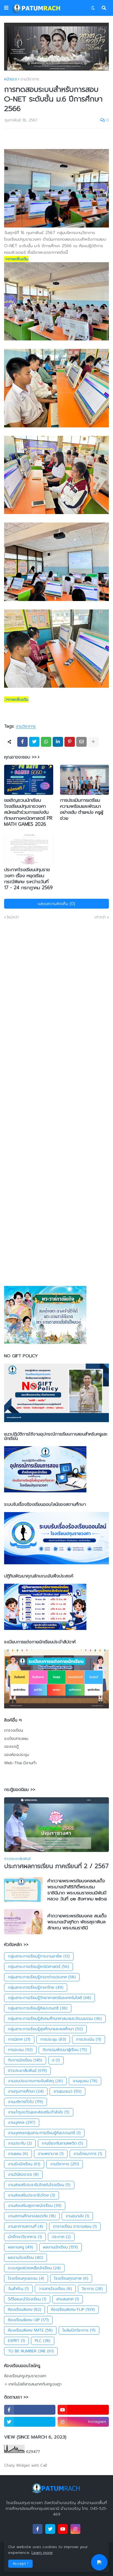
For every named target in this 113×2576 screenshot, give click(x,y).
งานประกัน (20, 2143)
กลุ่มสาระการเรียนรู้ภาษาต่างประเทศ (42, 1977)
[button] (6, 8)
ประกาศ (61, 2237)
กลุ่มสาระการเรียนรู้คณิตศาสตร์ (39, 1967)
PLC (43, 2341)
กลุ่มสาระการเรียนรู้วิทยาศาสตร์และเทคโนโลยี (50, 1998)
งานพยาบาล (51, 2154)
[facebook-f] (30, 2410)
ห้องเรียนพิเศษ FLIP (73, 2310)
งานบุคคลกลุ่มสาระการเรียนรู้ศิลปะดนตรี (44, 2133)
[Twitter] (34, 742)
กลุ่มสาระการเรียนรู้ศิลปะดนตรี (38, 2008)
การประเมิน (89, 2039)
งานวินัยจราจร (23, 2174)
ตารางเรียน (14, 1731)
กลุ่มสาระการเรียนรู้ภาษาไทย (36, 1987)
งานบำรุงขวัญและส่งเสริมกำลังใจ (39, 2112)
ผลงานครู (21, 2247)
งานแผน (18, 2154)
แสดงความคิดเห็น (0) (56, 904)
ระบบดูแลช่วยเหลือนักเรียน (34, 2268)
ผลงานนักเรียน (60, 2247)
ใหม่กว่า (13, 917)
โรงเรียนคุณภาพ (71, 2278)
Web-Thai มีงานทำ (20, 1763)
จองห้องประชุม (17, 1755)
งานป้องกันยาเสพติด (62, 2143)
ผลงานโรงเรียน (26, 2258)
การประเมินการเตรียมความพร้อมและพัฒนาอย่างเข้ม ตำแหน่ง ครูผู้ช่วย (82, 809)
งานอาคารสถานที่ (26, 2226)
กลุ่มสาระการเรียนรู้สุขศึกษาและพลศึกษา (45, 2029)
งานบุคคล (22, 2123)
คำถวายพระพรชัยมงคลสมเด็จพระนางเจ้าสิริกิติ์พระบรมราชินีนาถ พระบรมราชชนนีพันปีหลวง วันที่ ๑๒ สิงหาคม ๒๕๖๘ (77, 1890)
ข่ (56, 2060)
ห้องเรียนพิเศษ (25, 2310)
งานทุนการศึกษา (26, 2091)
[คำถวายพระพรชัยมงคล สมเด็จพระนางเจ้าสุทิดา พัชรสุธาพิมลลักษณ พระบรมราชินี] (23, 1922)
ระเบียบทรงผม (16, 1739)
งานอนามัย (77, 2216)
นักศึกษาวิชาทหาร (25, 2237)
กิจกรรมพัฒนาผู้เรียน (65, 2050)
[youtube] (83, 2410)
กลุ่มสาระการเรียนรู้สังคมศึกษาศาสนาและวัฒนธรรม (55, 2019)
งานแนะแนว (67, 2091)
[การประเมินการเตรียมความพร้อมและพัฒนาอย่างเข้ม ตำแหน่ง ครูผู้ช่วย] (85, 780)
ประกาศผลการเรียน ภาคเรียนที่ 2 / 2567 (56, 1866)
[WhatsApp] (46, 742)
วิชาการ (92, 2289)
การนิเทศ (19, 2039)
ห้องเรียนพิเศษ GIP (28, 2320)
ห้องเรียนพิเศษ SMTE (30, 2330)
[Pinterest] (70, 742)
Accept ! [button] (20, 2564)
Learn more (42, 2553)
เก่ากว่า (100, 917)
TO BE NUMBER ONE (31, 2351)
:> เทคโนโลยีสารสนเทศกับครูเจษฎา (33, 2384)
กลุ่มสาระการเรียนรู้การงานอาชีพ (39, 1956)
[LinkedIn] (58, 742)
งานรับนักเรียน (24, 2164)
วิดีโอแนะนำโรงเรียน (27, 2299)
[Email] (81, 742)
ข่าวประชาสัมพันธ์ (27, 2071)
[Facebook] (22, 742)
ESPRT (16, 2341)
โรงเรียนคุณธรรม (26, 2278)
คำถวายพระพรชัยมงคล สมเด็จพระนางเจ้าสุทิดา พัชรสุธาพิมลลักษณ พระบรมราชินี (77, 1922)
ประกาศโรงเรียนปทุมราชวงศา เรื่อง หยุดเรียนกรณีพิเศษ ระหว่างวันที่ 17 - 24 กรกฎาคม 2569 (28, 879)
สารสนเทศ (68, 2299)
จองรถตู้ (11, 1747)
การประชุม (53, 2039)
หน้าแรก (11, 79)
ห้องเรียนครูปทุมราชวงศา (25, 2376)
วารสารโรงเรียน (55, 2289)
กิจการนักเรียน (25, 2060)
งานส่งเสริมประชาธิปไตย (32, 2195)
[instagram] (75, 2529)
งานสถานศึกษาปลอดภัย (32, 2216)
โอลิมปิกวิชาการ (79, 2330)
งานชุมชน (85, 2081)
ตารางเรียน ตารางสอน (75, 2226)
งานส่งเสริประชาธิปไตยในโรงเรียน (39, 2185)
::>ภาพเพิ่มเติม (16, 259)
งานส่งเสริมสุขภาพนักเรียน (35, 2206)
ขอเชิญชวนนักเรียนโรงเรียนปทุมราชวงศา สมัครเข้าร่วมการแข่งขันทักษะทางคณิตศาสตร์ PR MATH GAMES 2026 (28, 812)
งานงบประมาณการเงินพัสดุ (35, 2081)
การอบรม (20, 2050)
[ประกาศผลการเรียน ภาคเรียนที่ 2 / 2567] (56, 1825)
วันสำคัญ (18, 2289)
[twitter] (30, 2422)
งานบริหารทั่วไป (26, 2102)
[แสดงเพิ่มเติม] (93, 742)
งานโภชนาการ (88, 2154)
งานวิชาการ (30, 79)
